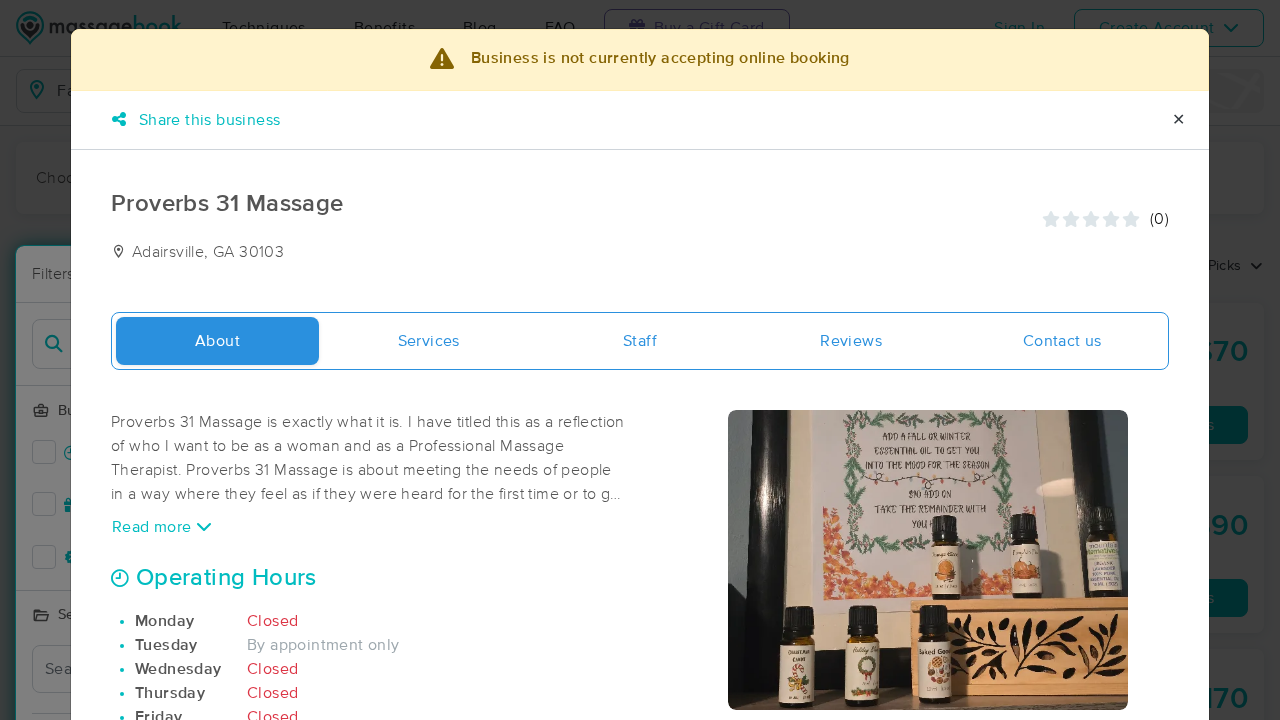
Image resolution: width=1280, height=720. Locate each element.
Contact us (1062, 341)
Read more (154, 527)
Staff (640, 341)
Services (429, 341)
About (217, 341)
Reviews (851, 341)
